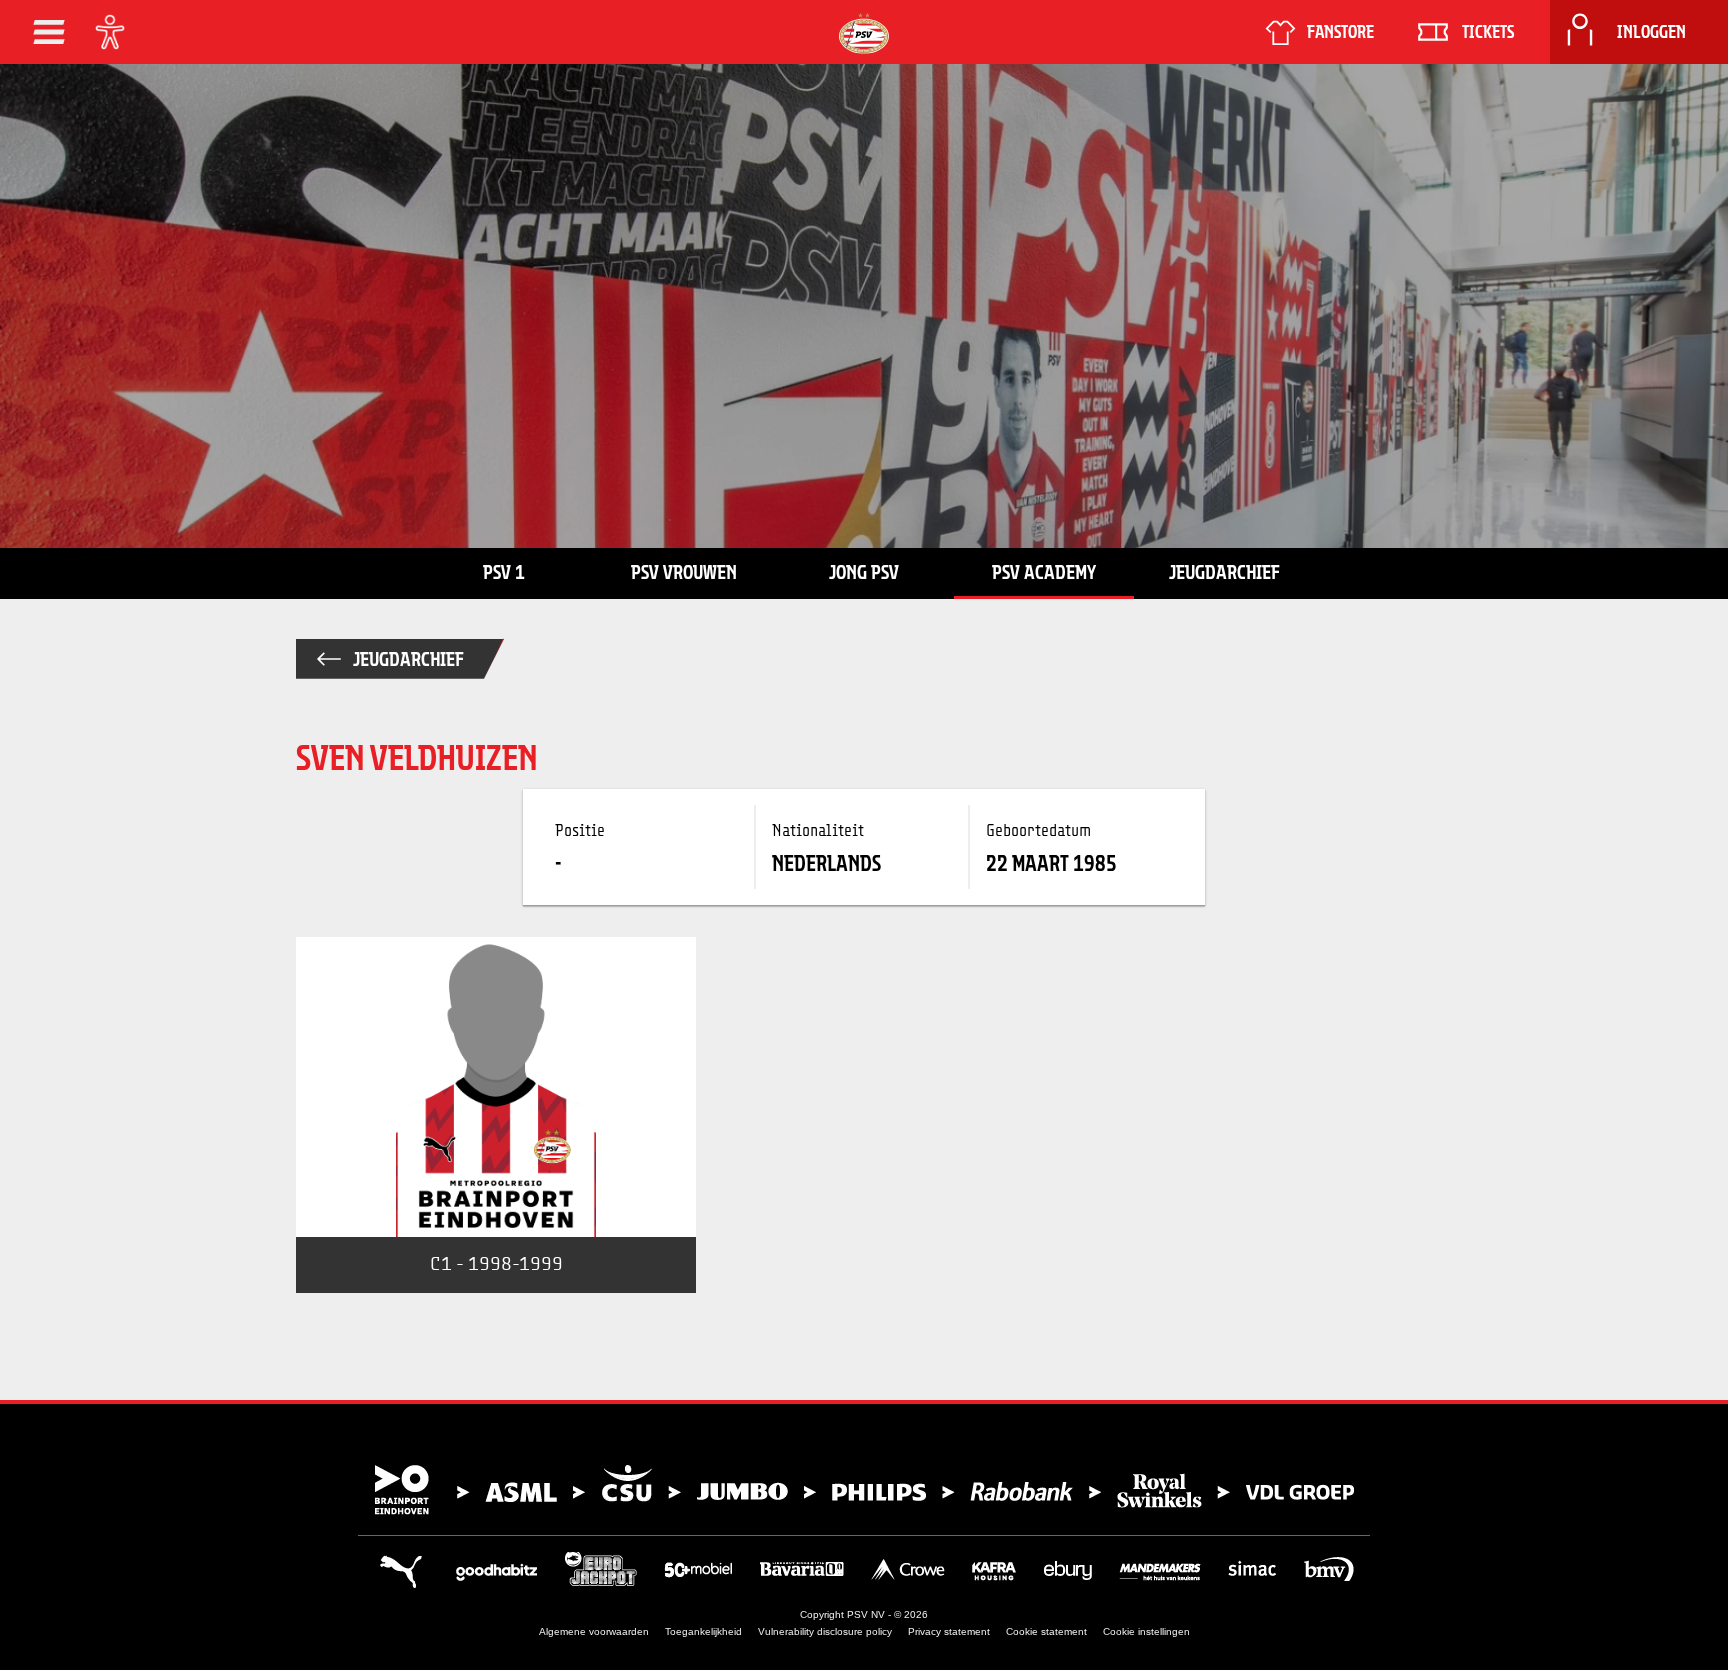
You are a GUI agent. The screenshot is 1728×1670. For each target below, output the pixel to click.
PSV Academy (1044, 572)
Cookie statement (1046, 1631)
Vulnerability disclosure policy (825, 1631)
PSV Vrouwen (684, 572)
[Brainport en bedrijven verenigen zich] (864, 1490)
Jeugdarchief (1224, 572)
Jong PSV (864, 572)
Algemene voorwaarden (594, 1631)
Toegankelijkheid (703, 1631)
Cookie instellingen (1146, 1631)
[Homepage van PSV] (864, 33)
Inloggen (1651, 32)
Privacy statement (949, 1631)
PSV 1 (504, 572)
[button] (49, 32)
